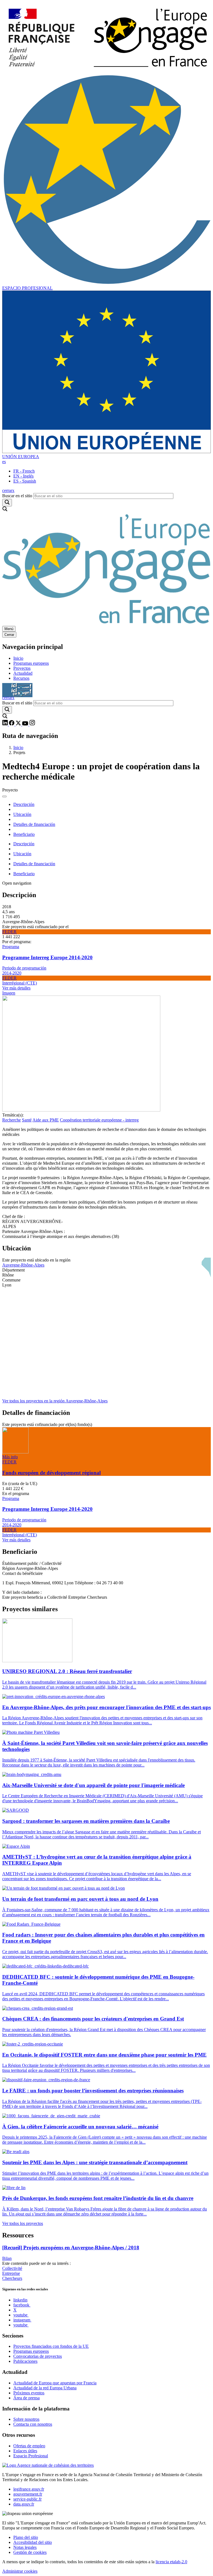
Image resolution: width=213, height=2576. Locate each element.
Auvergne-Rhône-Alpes (23, 1265)
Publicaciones (25, 2361)
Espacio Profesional (31, 2456)
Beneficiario (24, 834)
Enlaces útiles (25, 2451)
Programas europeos (31, 663)
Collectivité (12, 2268)
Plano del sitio (26, 2537)
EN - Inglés (23, 476)
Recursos (21, 678)
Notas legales (25, 2547)
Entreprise (11, 2273)
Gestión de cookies (30, 2552)
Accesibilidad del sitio (33, 2542)
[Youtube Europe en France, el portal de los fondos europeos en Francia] (26, 724)
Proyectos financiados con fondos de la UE (51, 2346)
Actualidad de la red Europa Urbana (45, 2388)
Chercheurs (12, 2278)
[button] (4, 462)
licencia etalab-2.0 (171, 2562)
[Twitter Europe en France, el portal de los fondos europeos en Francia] (19, 724)
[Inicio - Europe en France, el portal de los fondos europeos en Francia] (106, 71)
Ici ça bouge (17, 688)
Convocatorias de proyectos (38, 2356)
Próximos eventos (29, 2393)
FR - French (24, 471)
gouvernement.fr (28, 2494)
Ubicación (22, 814)
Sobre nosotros (26, 2419)
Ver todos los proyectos (23, 2223)
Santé (27, 1120)
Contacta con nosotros (33, 2424)
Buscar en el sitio (17, 496)
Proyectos (22, 668)
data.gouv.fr (24, 2504)
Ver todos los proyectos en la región (55, 1401)
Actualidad (23, 673)
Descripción (24, 804)
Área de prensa (26, 2398)
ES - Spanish (25, 481)
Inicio (18, 658)
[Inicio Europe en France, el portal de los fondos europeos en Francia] (106, 623)
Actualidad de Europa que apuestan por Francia (55, 2383)
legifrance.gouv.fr (29, 2489)
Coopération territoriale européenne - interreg (99, 1120)
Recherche (12, 1120)
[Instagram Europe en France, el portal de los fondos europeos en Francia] (32, 724)
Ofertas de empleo (29, 2446)
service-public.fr (27, 2499)
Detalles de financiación (34, 824)
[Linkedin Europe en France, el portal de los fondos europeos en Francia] (6, 724)
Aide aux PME (46, 1120)
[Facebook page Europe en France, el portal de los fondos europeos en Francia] (12, 724)
